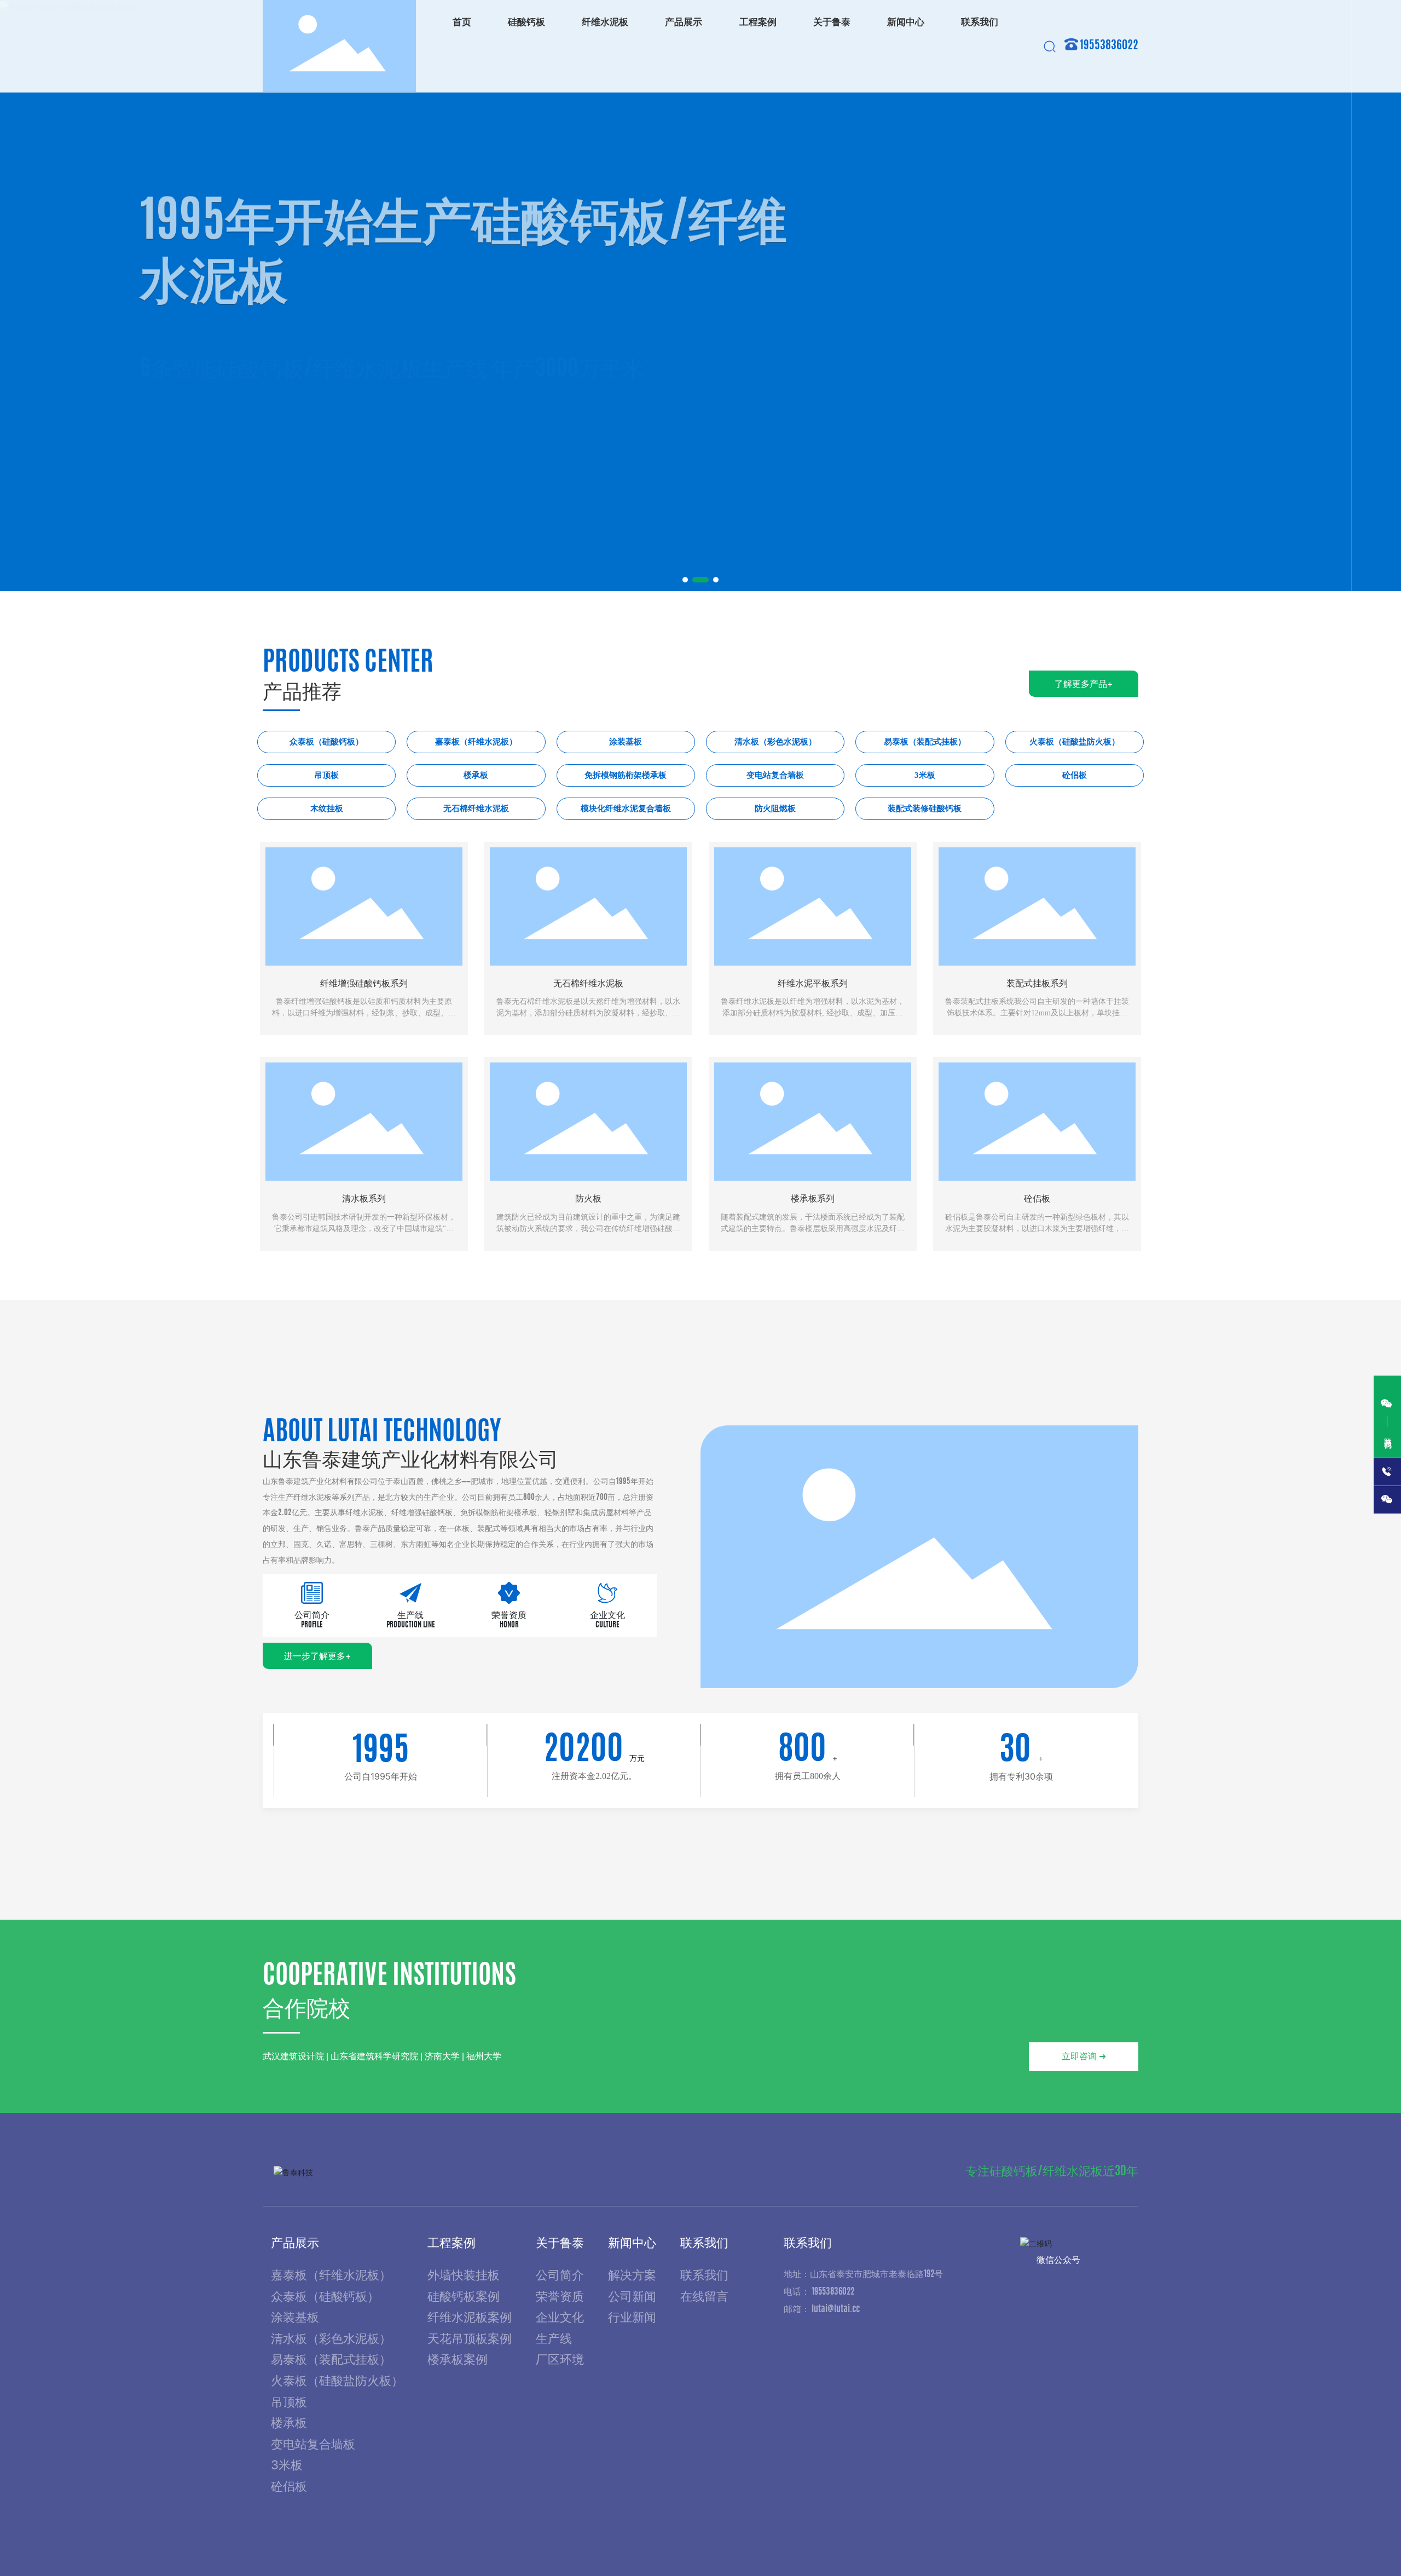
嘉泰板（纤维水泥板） (476, 742)
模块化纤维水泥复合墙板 (626, 808)
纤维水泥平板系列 (813, 983)
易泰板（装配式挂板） (925, 742)
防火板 (588, 1199)
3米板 (925, 775)
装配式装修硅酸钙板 (925, 808)
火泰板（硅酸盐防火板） (1075, 742)
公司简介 (312, 1615)
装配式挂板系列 (1037, 983)
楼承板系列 (813, 1199)
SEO (1133, 2544)
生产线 (410, 1615)
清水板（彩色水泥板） (775, 742)
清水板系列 (364, 1199)
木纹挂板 (327, 808)
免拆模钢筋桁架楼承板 (626, 775)
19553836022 (1109, 46)
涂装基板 (626, 742)
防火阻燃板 (775, 808)
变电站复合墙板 (775, 775)
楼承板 (476, 775)
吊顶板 (326, 775)
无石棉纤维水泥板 (476, 808)
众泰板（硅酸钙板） (326, 742)
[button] (685, 580)
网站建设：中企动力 (1060, 2544)
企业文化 (607, 1615)
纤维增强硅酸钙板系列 (364, 983)
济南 (1113, 2544)
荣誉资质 (509, 1615)
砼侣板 (1075, 775)
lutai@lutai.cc (836, 2309)
